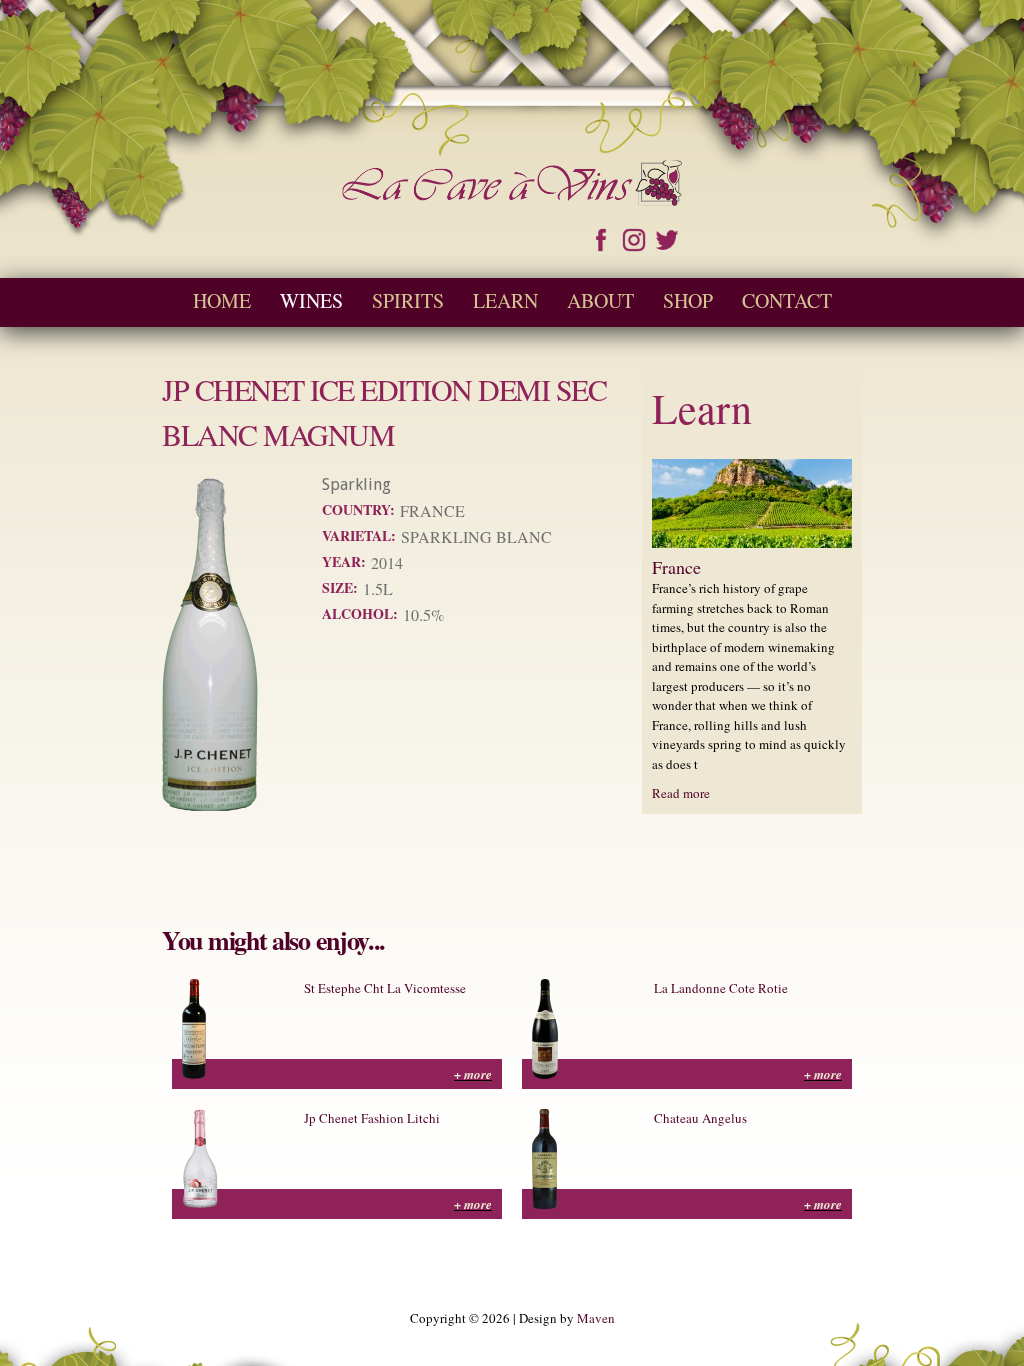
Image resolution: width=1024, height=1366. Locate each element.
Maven (596, 1318)
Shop (688, 300)
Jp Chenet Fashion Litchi (372, 1118)
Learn (505, 300)
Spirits (408, 300)
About (600, 300)
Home (222, 300)
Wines (311, 300)
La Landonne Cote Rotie (721, 988)
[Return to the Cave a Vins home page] (512, 196)
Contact (787, 300)
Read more (681, 793)
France (676, 567)
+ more (473, 1074)
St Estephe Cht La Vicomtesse (385, 988)
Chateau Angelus (700, 1118)
